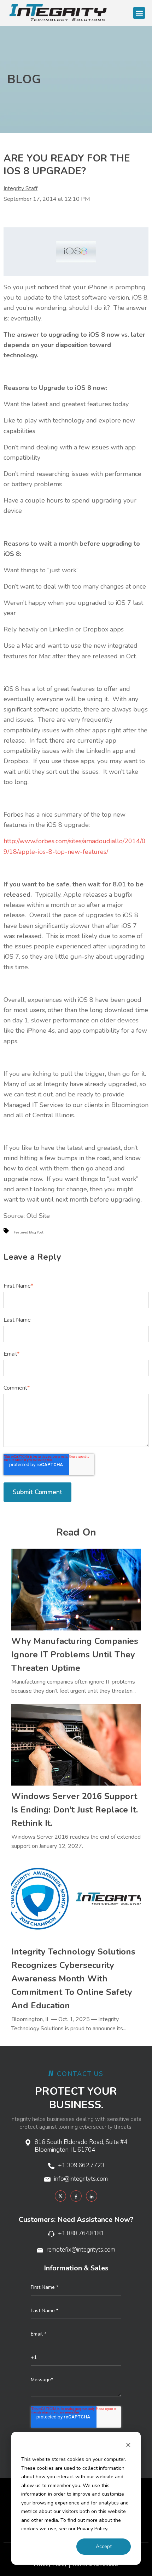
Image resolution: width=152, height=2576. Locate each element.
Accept (104, 2546)
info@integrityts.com (81, 2179)
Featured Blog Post (29, 1232)
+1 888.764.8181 (81, 2233)
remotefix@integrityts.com (81, 2250)
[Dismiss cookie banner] (128, 2446)
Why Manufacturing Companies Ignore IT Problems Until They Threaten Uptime (75, 1655)
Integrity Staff (21, 188)
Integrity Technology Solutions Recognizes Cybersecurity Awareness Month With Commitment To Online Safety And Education (73, 1979)
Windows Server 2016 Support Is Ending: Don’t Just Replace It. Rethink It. (75, 1810)
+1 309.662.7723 (81, 2165)
